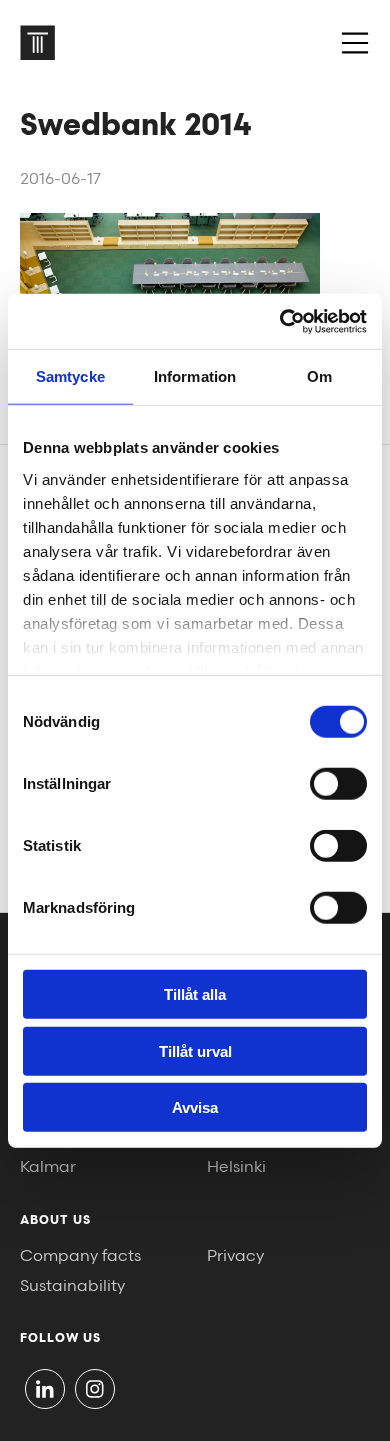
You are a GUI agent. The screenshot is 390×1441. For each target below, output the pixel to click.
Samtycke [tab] (70, 376)
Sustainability (72, 1286)
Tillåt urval (195, 1050)
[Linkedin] (45, 1389)
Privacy (235, 1256)
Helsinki (236, 1167)
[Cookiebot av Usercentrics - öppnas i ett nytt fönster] (280, 321)
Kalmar (48, 1167)
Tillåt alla (195, 994)
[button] (355, 43)
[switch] (338, 784)
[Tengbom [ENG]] (37, 42)
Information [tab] (195, 376)
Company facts (80, 1256)
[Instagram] (95, 1389)
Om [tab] (319, 376)
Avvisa (195, 1107)
